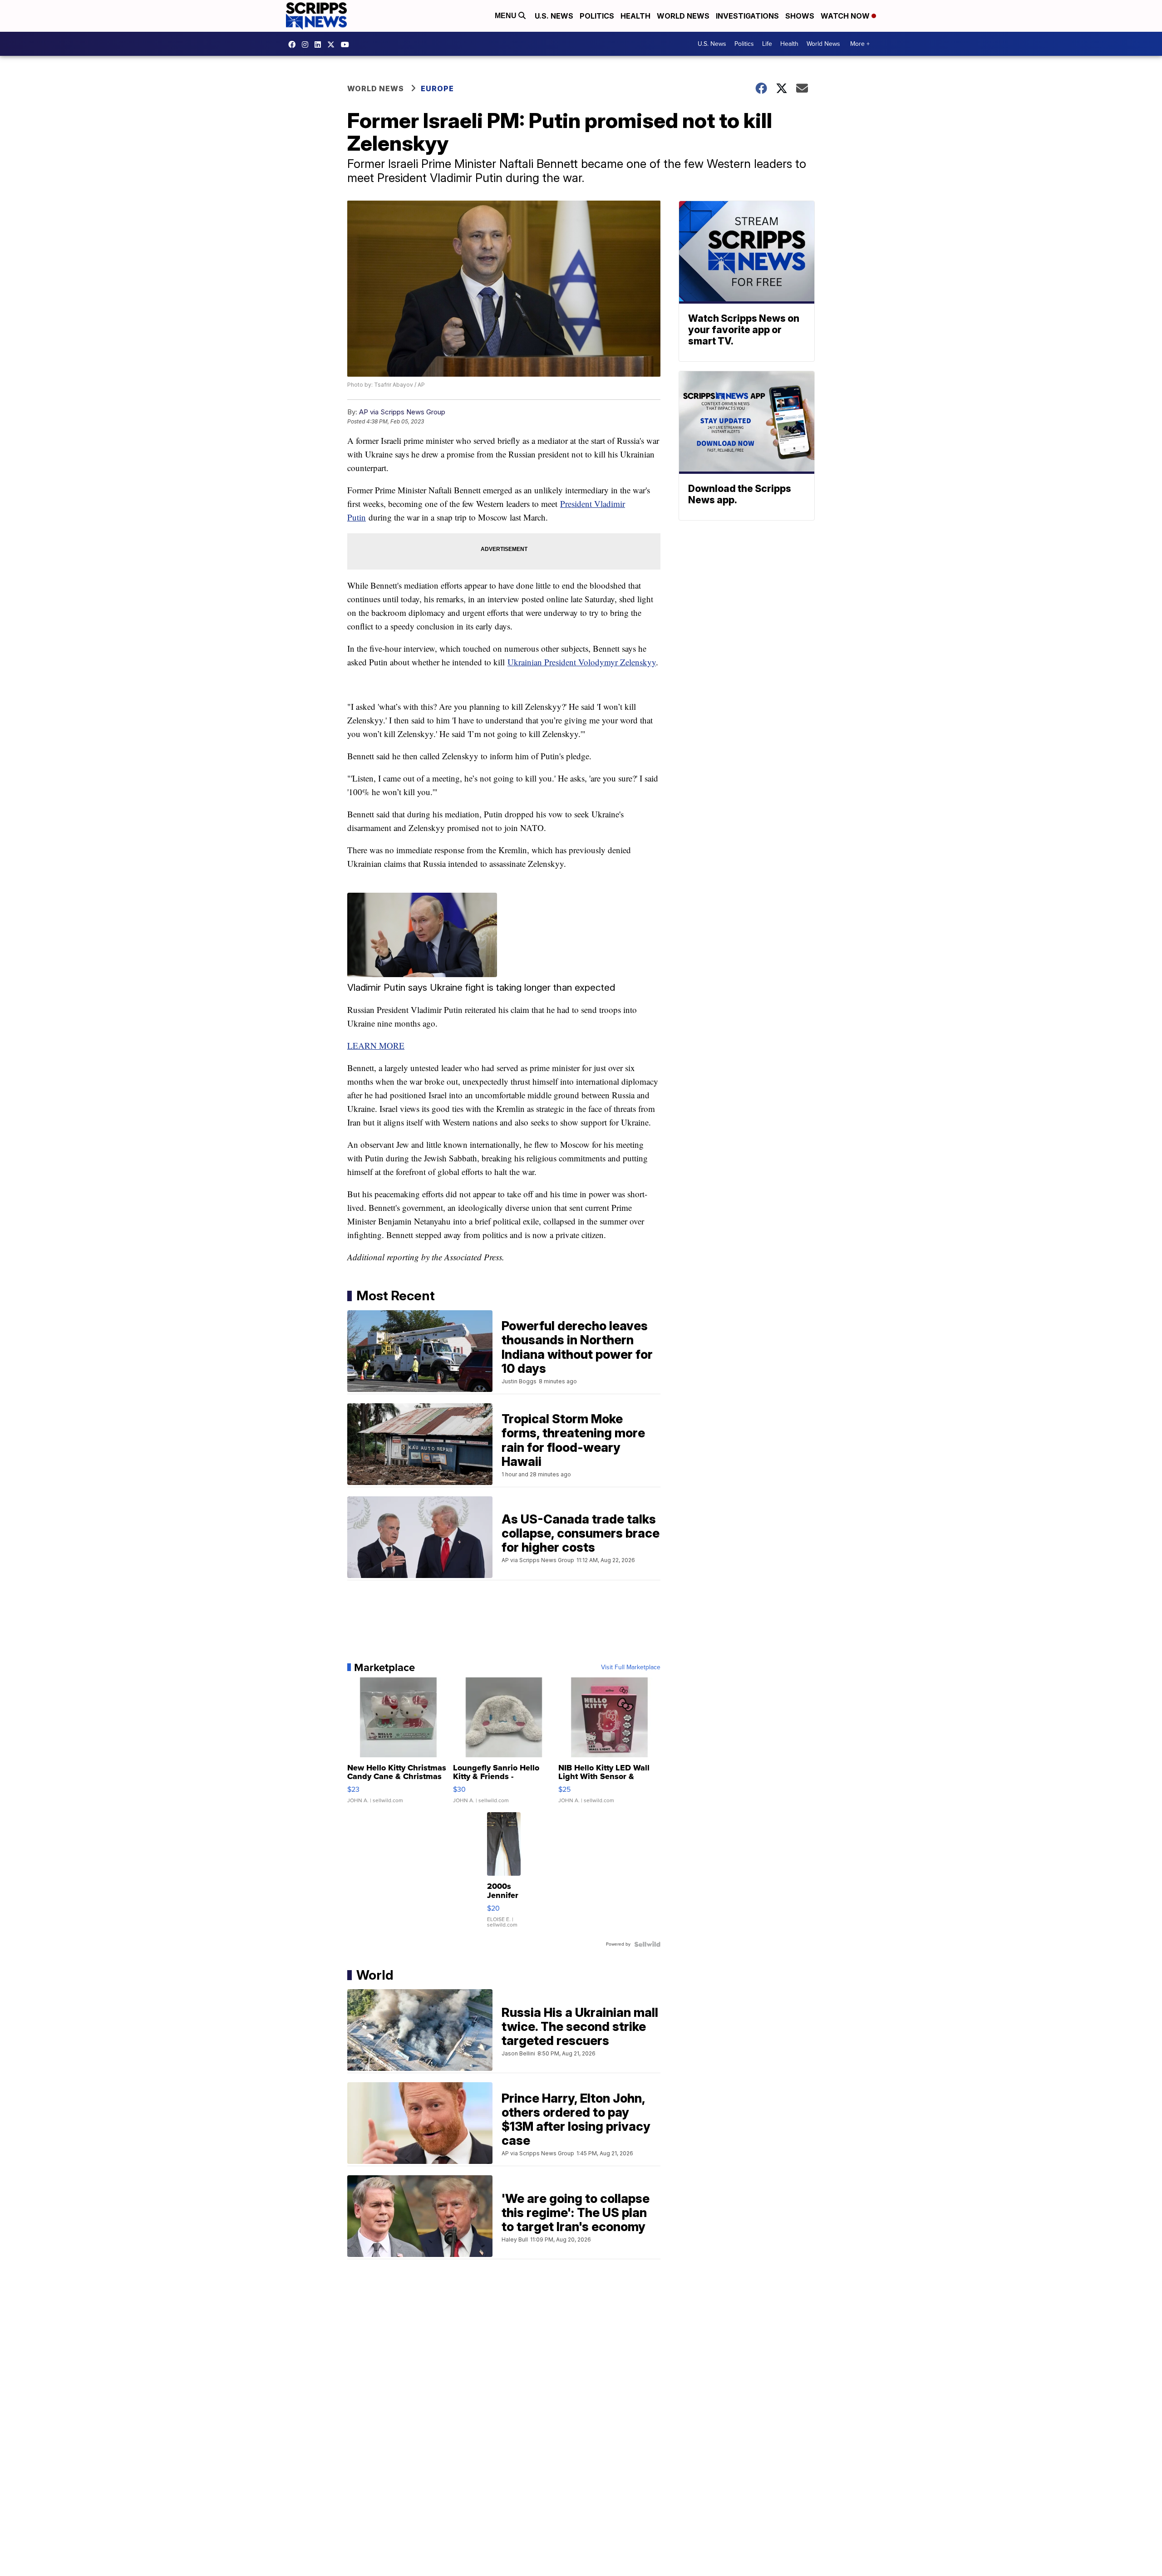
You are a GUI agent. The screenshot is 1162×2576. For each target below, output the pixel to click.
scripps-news (320, 44)
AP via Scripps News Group (402, 412)
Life (767, 44)
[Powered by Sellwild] (647, 1944)
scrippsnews (294, 44)
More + (860, 44)
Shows (800, 16)
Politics (597, 16)
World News (683, 16)
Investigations (747, 16)
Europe (437, 88)
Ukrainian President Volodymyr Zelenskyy (582, 662)
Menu (507, 16)
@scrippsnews (347, 44)
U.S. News (554, 16)
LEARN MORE (376, 1045)
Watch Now (846, 16)
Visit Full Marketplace (631, 1667)
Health (635, 16)
